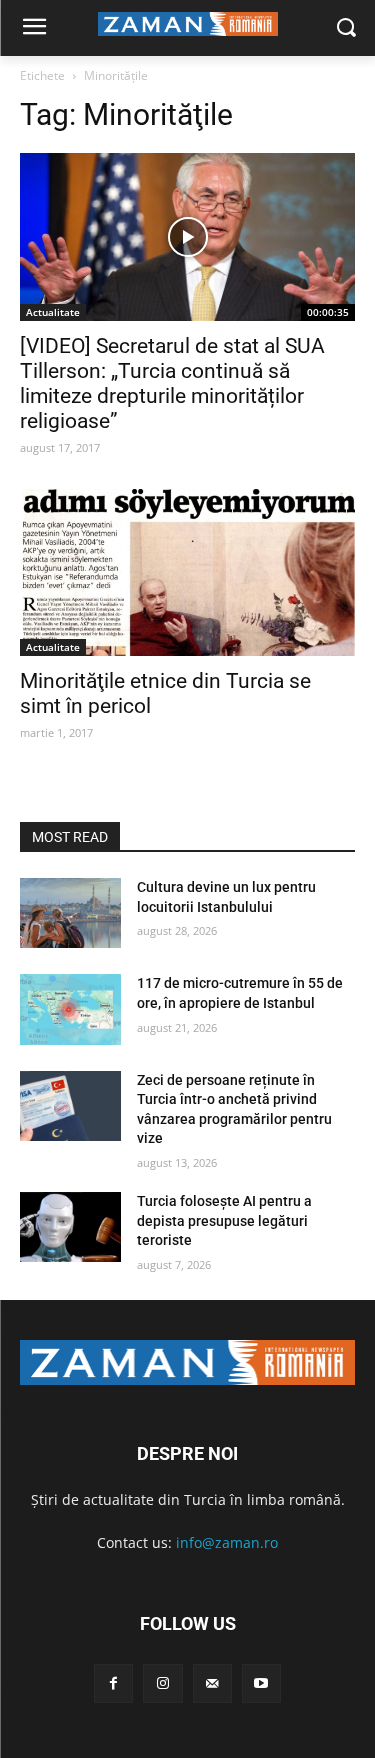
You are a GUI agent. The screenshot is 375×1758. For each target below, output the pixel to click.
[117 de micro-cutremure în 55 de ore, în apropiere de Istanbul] (70, 1009)
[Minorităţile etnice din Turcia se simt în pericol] (187, 573)
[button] (345, 28)
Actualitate (53, 312)
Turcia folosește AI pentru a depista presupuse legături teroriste (224, 1220)
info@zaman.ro (227, 1542)
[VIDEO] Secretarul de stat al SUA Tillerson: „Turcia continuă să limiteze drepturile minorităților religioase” (172, 383)
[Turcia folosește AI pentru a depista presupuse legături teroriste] (70, 1227)
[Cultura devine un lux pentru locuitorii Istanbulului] (70, 913)
